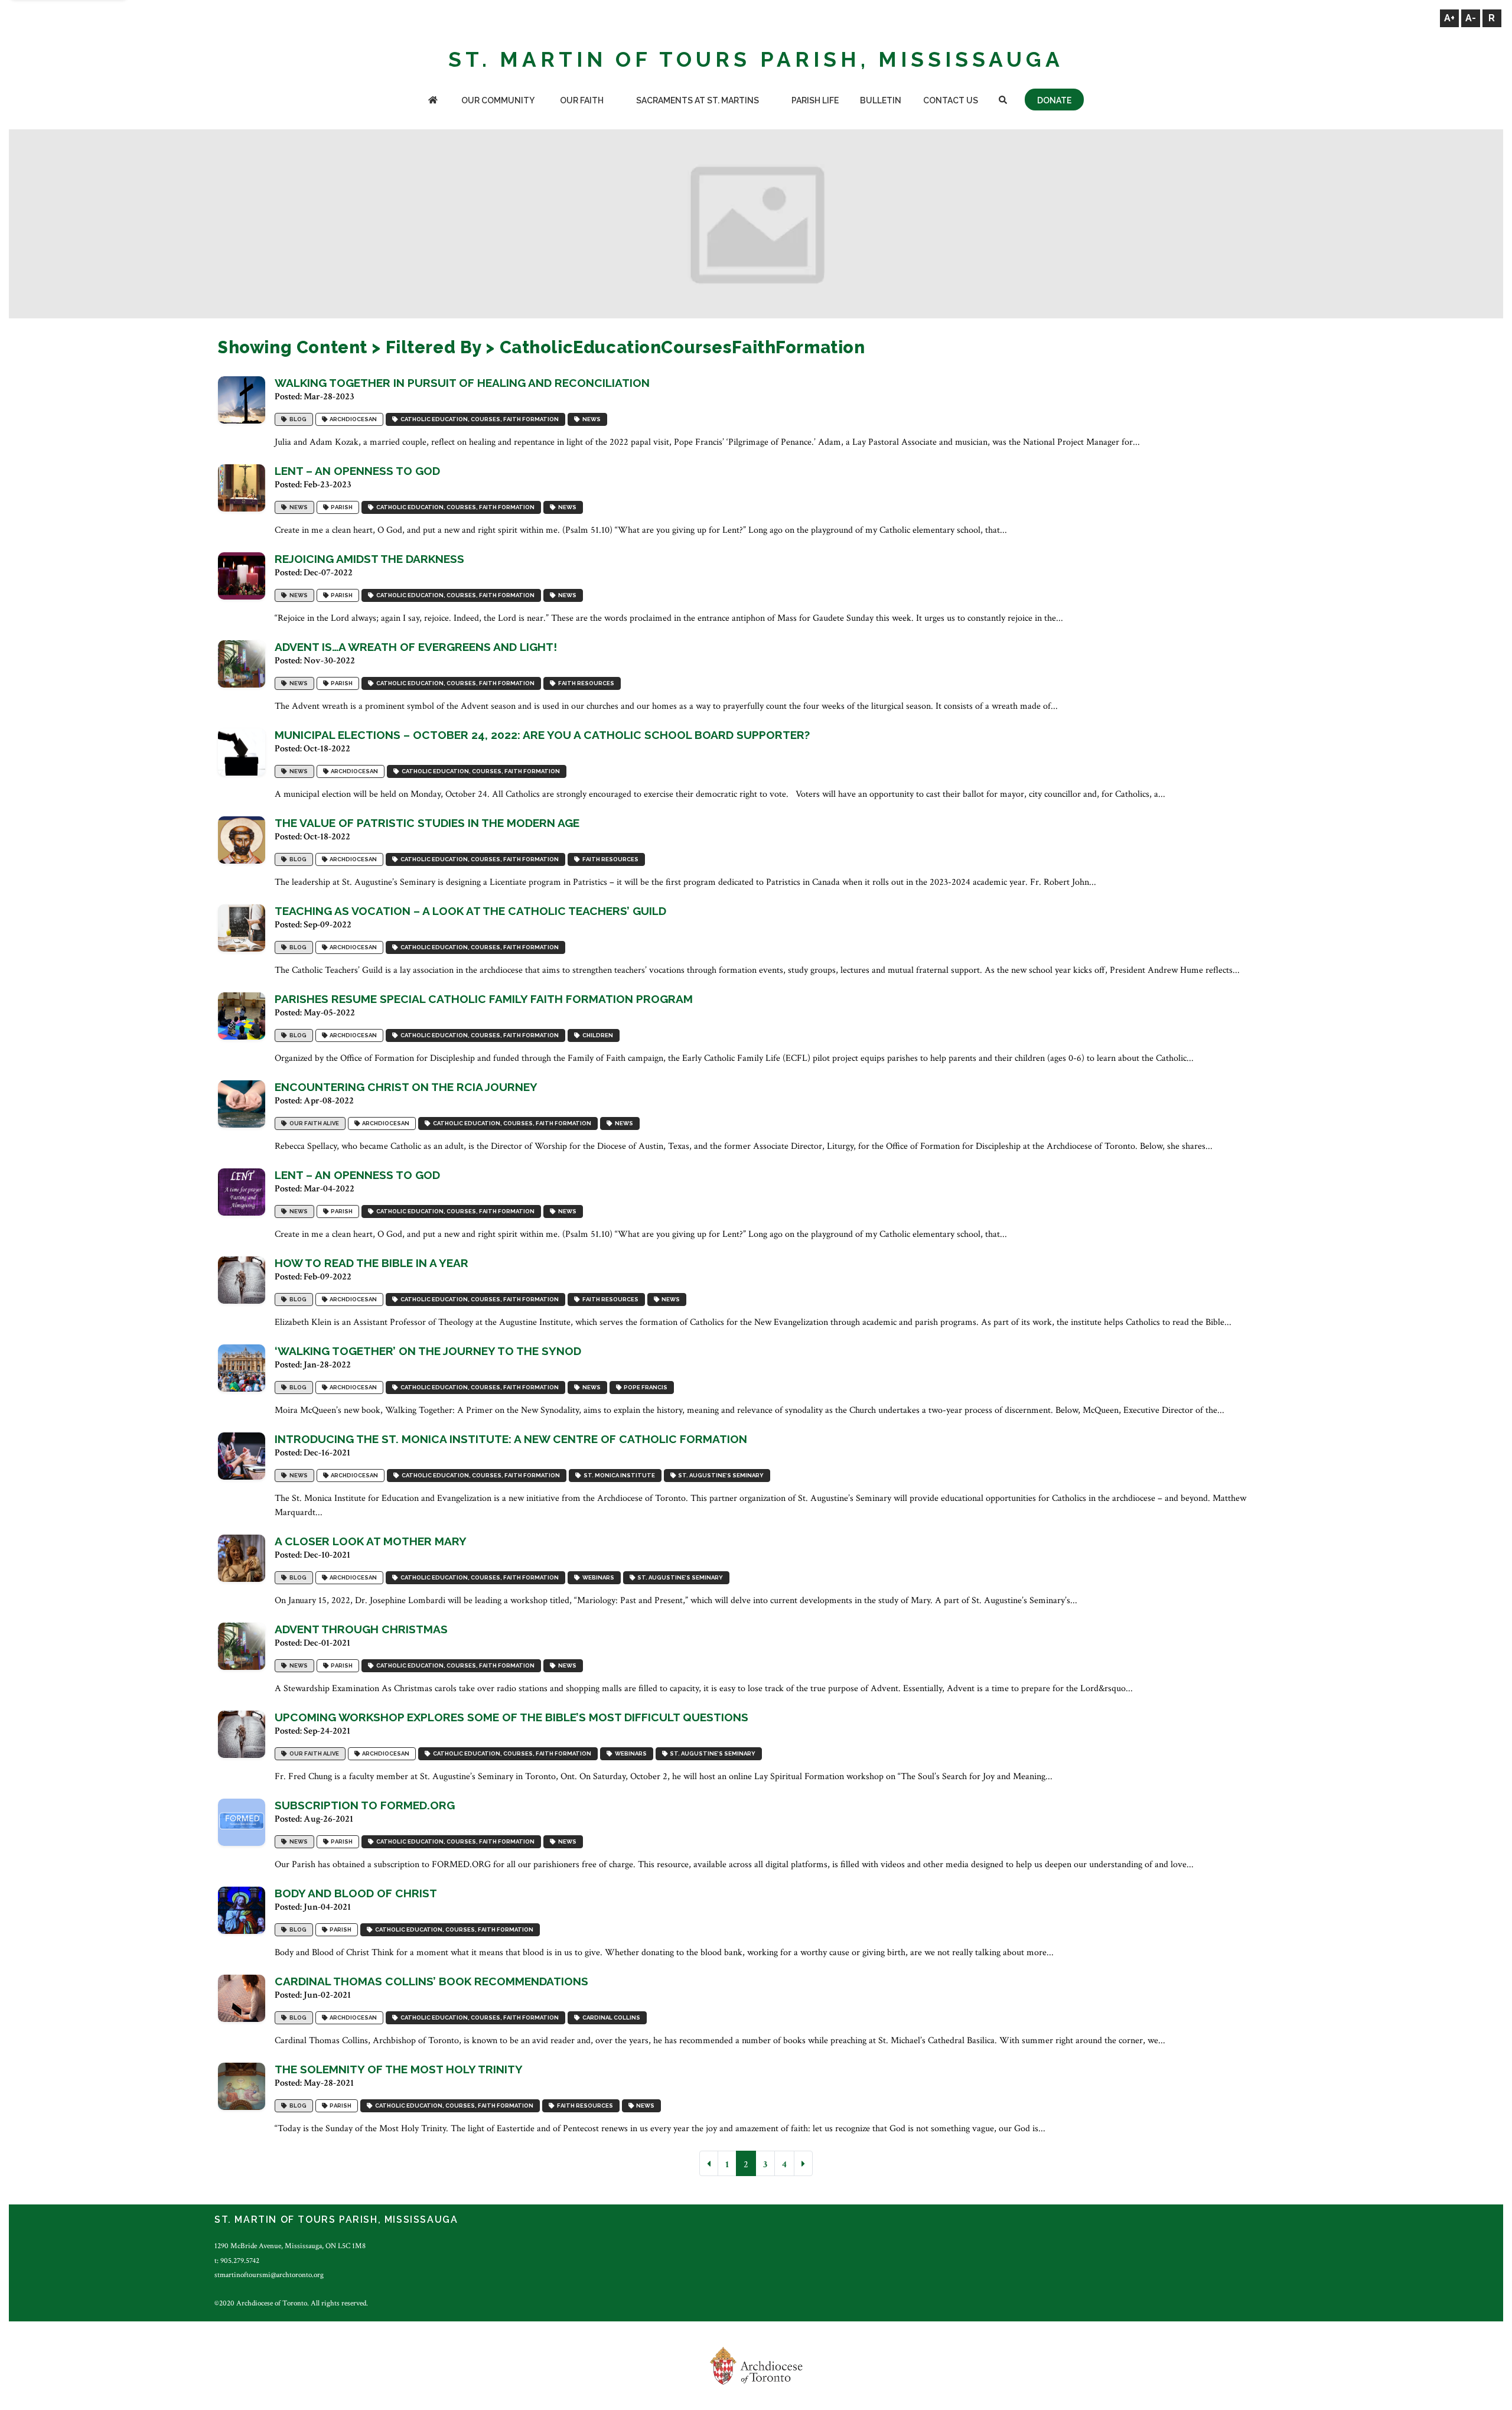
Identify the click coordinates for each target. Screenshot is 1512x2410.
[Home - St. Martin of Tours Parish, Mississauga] (433, 101)
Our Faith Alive (313, 1123)
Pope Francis (644, 1387)
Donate (1054, 100)
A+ (1449, 18)
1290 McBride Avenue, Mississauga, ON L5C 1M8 (290, 2246)
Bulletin (881, 100)
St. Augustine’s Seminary (720, 1475)
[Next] (803, 2163)
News (590, 419)
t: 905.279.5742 (237, 2261)
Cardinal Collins (610, 2017)
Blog (297, 419)
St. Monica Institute (618, 1475)
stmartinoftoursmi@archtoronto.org (269, 2275)
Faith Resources (585, 683)
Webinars (597, 1577)
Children (597, 1035)
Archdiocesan (352, 419)
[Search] (1003, 101)
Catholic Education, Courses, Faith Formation (478, 419)
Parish (340, 507)
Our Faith (582, 100)
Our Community (498, 100)
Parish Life (815, 100)
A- (1471, 18)
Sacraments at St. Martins (698, 100)
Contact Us (951, 100)
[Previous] (709, 2163)
